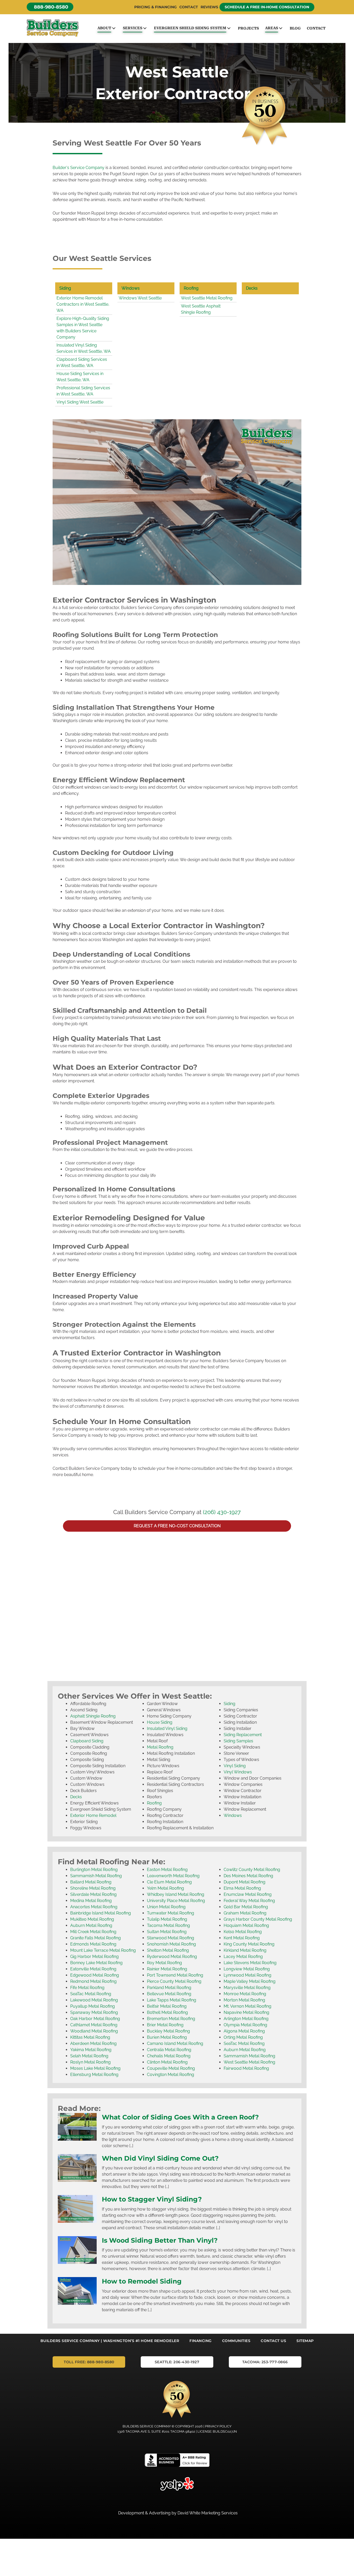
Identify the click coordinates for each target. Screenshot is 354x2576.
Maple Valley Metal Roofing (250, 1981)
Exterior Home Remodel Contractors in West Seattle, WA (83, 304)
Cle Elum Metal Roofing (169, 1882)
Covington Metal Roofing (171, 2075)
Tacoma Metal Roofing (168, 1925)
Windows (131, 288)
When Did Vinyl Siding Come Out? (160, 2158)
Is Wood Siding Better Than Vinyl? (160, 2240)
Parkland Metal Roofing (169, 1988)
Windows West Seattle (140, 298)
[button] (50, 7)
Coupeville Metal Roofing (171, 2068)
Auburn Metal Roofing (91, 1925)
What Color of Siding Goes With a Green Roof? (180, 2117)
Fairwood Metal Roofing (246, 2068)
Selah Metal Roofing (89, 2056)
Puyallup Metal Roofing (93, 2006)
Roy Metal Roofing (164, 1963)
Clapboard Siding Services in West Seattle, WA (82, 362)
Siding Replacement (243, 1735)
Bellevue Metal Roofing (169, 1994)
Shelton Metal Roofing (168, 1950)
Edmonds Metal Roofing (93, 1944)
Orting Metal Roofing (243, 2037)
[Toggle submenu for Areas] (281, 28)
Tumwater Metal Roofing (171, 1913)
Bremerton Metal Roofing (171, 2019)
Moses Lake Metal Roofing (95, 2068)
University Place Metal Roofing (176, 1901)
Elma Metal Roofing (242, 1888)
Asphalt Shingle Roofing (93, 1716)
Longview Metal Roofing (247, 1969)
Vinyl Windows (238, 1772)
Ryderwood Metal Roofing (172, 1957)
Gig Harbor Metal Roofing (94, 1957)
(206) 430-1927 (222, 1512)
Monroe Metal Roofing (245, 1994)
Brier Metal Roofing (165, 2025)
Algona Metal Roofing (244, 2031)
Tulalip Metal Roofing (167, 1919)
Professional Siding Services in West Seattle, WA (83, 391)
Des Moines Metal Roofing (248, 1876)
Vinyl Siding (235, 1766)
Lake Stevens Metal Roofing (250, 1963)
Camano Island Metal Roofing (175, 2043)
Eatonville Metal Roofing (93, 1969)
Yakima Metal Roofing (91, 2050)
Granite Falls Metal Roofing (95, 1938)
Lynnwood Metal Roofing (247, 1975)
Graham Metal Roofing (245, 1913)
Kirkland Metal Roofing (245, 1950)
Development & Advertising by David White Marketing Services (178, 2513)
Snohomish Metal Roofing (171, 1944)
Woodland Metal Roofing (94, 2031)
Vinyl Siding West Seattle (80, 402)
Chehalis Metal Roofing (169, 2056)
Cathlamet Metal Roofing (94, 2025)
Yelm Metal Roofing (165, 1888)
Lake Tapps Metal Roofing (172, 2000)
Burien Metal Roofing (167, 2037)
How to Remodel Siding (142, 2281)
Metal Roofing (160, 1747)
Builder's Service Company (79, 168)
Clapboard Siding (87, 1741)
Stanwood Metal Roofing (171, 1938)
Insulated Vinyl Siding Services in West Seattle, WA (84, 348)
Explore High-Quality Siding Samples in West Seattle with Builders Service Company (83, 328)
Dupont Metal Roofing (245, 1882)
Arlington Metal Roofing (246, 2019)
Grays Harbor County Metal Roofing (258, 1919)
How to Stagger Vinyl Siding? (152, 2199)
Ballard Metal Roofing (91, 1882)
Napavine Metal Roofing (246, 2012)
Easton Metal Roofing (167, 1870)
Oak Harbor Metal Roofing (95, 2019)
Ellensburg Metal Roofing (94, 2075)
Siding (65, 288)
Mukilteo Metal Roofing (92, 1919)
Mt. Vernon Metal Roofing (247, 2006)
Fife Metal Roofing (87, 1988)
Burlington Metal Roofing (94, 1870)
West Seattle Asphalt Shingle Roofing (201, 309)
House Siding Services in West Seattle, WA (80, 377)
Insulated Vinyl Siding (167, 1729)
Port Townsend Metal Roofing (175, 1975)
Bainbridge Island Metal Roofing (101, 1913)
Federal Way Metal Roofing (249, 1901)
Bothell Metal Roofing (167, 2012)
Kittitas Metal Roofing (90, 2037)
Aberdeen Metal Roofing (93, 2043)
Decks (252, 288)
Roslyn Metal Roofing (90, 2062)
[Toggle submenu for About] (114, 28)
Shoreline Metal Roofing (93, 1888)
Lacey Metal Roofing (243, 1957)
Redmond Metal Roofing (93, 1981)
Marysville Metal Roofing (247, 1988)
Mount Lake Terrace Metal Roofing (103, 1950)
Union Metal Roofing (166, 1907)
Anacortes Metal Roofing (94, 1907)
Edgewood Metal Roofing (95, 1975)
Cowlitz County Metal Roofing (252, 1870)
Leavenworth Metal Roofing (173, 1876)
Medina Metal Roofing (91, 1901)
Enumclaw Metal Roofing (248, 1894)
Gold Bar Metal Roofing (246, 1907)
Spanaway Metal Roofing (94, 2012)
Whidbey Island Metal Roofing (176, 1894)
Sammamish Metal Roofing (96, 1876)
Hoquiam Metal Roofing (246, 1925)
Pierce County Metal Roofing (174, 1981)
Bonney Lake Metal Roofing (96, 1963)
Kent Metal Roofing (242, 1938)
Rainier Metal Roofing (167, 1969)
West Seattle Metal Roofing (207, 298)
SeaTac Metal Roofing (91, 1994)
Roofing (191, 288)
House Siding (160, 1722)
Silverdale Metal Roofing (93, 1894)
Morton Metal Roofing (244, 2000)
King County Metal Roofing (249, 1944)
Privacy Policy (218, 2426)
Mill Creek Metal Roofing (93, 1932)
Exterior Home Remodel (93, 1815)
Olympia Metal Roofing (245, 2025)
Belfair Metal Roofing (167, 2006)
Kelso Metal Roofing (243, 1932)
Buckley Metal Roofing (168, 2031)
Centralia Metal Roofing (169, 2050)
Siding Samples (238, 1741)
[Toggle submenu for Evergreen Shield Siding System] (229, 28)
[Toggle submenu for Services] (145, 28)
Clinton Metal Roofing (167, 2062)
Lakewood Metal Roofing (94, 2000)
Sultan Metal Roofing (167, 1932)
